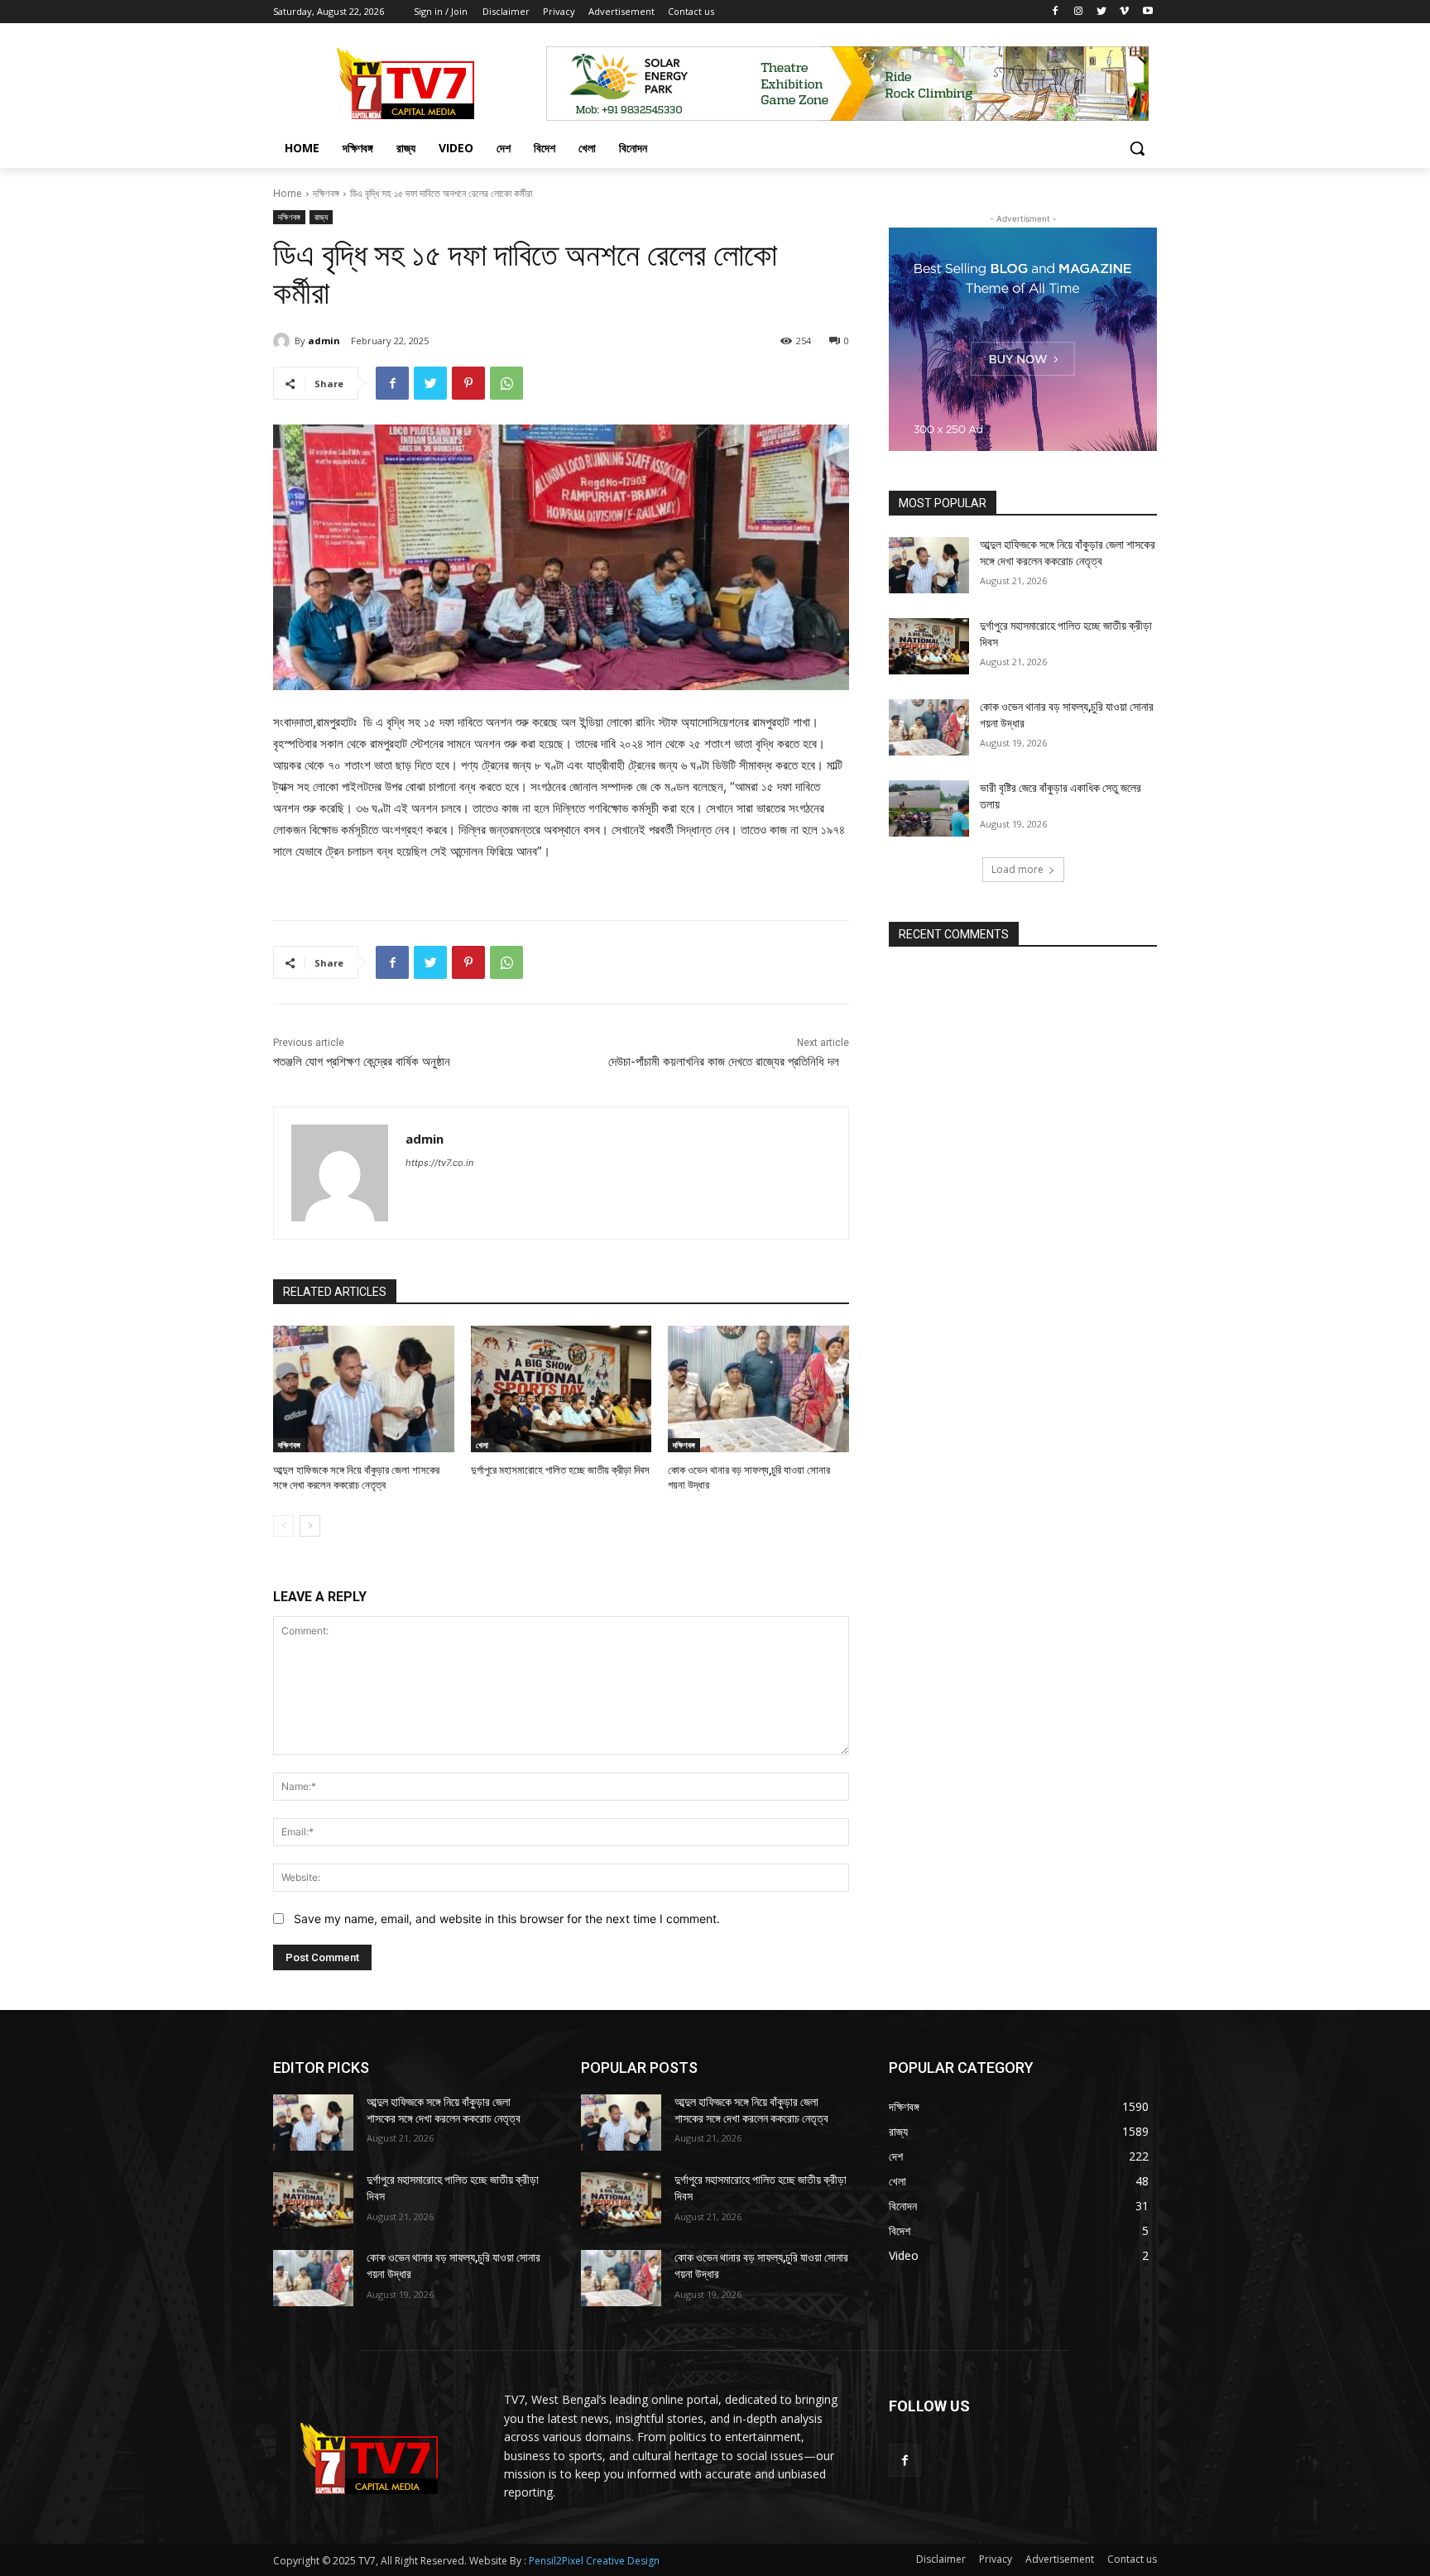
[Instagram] (1079, 12)
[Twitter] (1102, 12)
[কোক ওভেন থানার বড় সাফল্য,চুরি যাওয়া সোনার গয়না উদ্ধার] (758, 1389)
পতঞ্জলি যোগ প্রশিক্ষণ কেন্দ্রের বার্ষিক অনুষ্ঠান (362, 1062)
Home (288, 193)
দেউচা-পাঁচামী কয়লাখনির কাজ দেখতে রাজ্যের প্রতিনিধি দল (729, 1062)
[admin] (284, 341)
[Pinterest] (468, 383)
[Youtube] (1147, 12)
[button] (1137, 148)
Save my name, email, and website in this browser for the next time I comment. (507, 1919)
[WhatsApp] (506, 383)
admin (324, 341)
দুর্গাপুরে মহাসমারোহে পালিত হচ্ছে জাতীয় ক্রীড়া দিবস (560, 1470)
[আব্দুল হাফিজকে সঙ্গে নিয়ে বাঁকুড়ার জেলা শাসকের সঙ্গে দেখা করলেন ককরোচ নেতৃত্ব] (364, 1389)
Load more (1017, 869)
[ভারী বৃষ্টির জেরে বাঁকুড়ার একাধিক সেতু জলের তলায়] (929, 808)
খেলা (482, 1445)
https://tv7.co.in (439, 1163)
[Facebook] (1056, 12)
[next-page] (310, 1526)
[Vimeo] (1124, 12)
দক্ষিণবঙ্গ (326, 193)
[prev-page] (283, 1526)
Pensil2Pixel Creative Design (594, 2561)
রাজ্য (321, 217)
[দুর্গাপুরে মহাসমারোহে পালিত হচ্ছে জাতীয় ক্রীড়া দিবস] (561, 1389)
